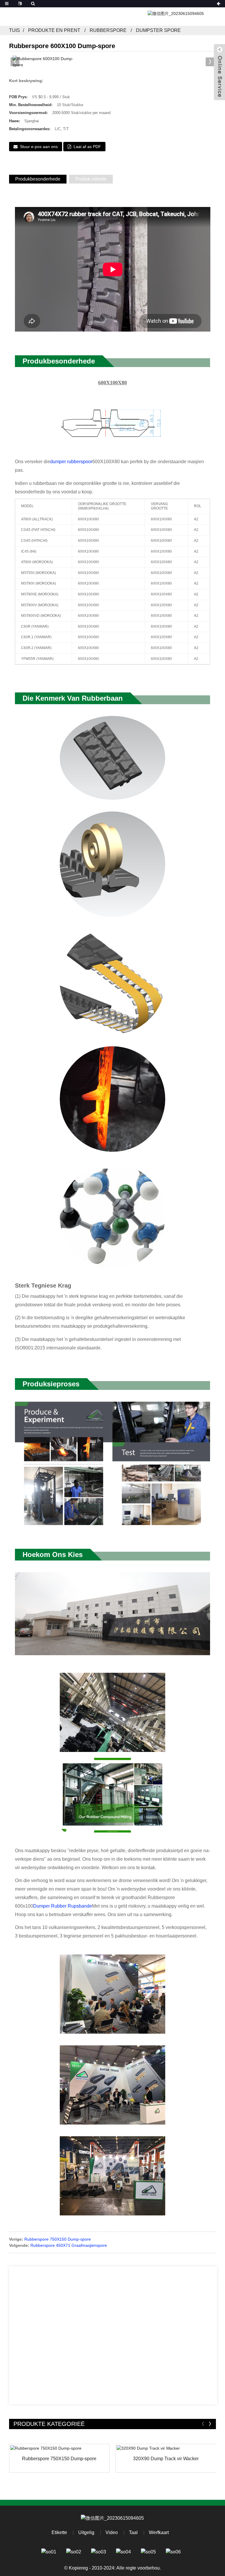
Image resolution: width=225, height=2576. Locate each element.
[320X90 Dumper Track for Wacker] (166, 2448)
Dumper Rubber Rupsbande (63, 1906)
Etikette (59, 2532)
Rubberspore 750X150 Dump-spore (58, 2239)
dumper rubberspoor (71, 462)
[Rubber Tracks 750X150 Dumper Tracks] (59, 2448)
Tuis (15, 30)
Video (112, 2532)
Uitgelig (86, 2532)
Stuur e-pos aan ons (39, 147)
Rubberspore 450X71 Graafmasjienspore (69, 2245)
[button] (210, 62)
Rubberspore (108, 30)
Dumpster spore (158, 30)
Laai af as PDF (87, 147)
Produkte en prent (54, 30)
